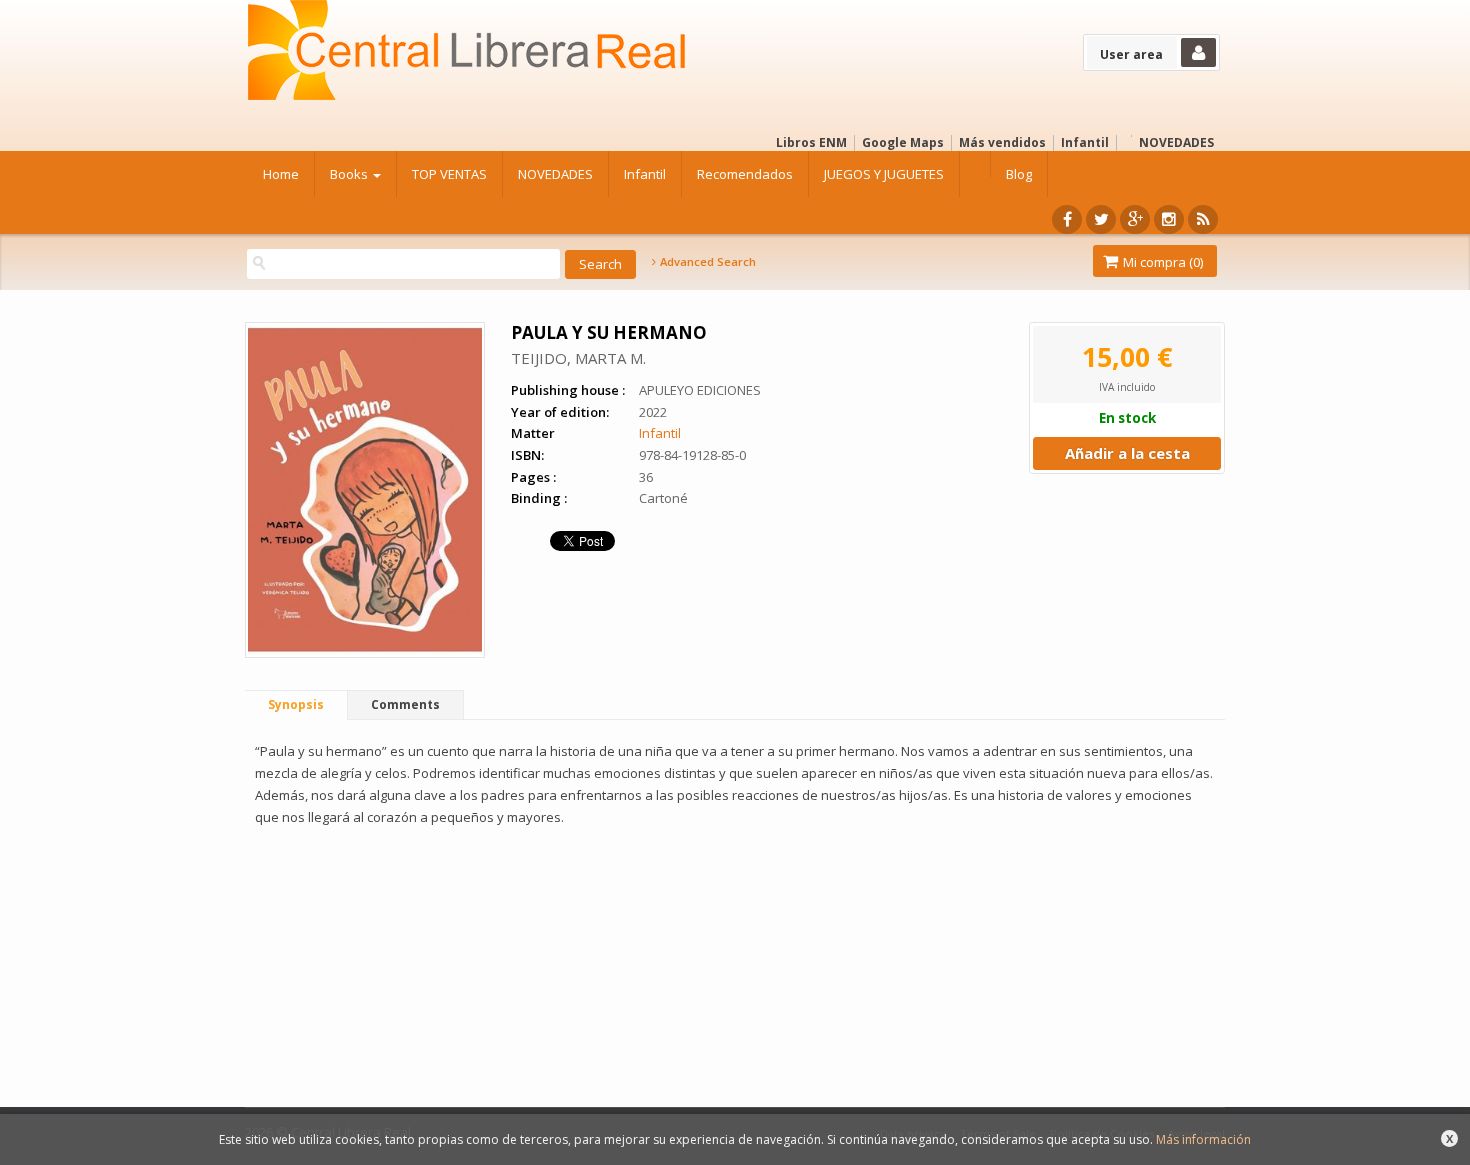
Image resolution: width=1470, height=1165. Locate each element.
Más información (1203, 1139)
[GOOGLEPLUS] (1135, 219)
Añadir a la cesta (1127, 453)
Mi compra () (1161, 262)
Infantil (1085, 142)
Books (350, 174)
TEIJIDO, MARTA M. (578, 358)
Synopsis (296, 704)
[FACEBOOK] (1067, 219)
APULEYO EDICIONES (700, 390)
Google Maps (903, 142)
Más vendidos (1002, 142)
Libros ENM (811, 142)
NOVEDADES (1176, 142)
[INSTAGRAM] (1169, 219)
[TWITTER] (1101, 219)
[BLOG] (1203, 219)
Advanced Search (706, 262)
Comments (405, 704)
